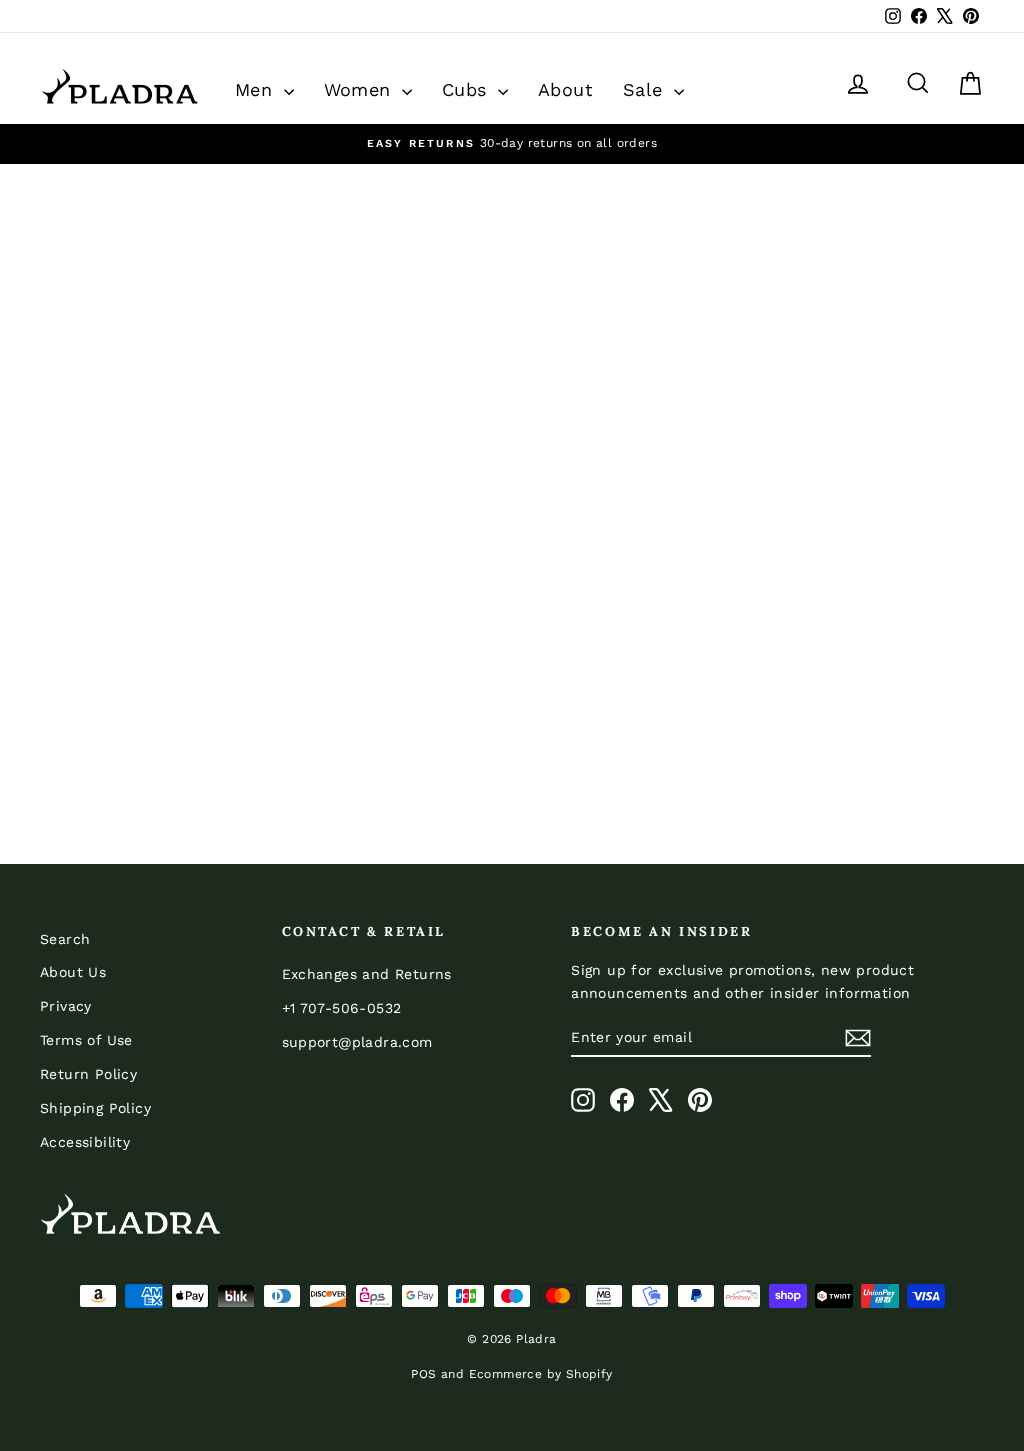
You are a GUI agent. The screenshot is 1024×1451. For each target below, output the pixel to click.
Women (360, 89)
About (565, 89)
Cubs (467, 89)
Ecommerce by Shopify (541, 1374)
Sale (646, 89)
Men (257, 89)
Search (65, 939)
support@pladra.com (357, 1042)
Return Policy (88, 1074)
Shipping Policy (95, 1108)
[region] (512, 143)
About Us (73, 972)
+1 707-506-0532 (342, 1008)
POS (423, 1374)
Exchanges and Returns (367, 974)
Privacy (66, 1006)
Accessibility (85, 1142)
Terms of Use (86, 1040)
